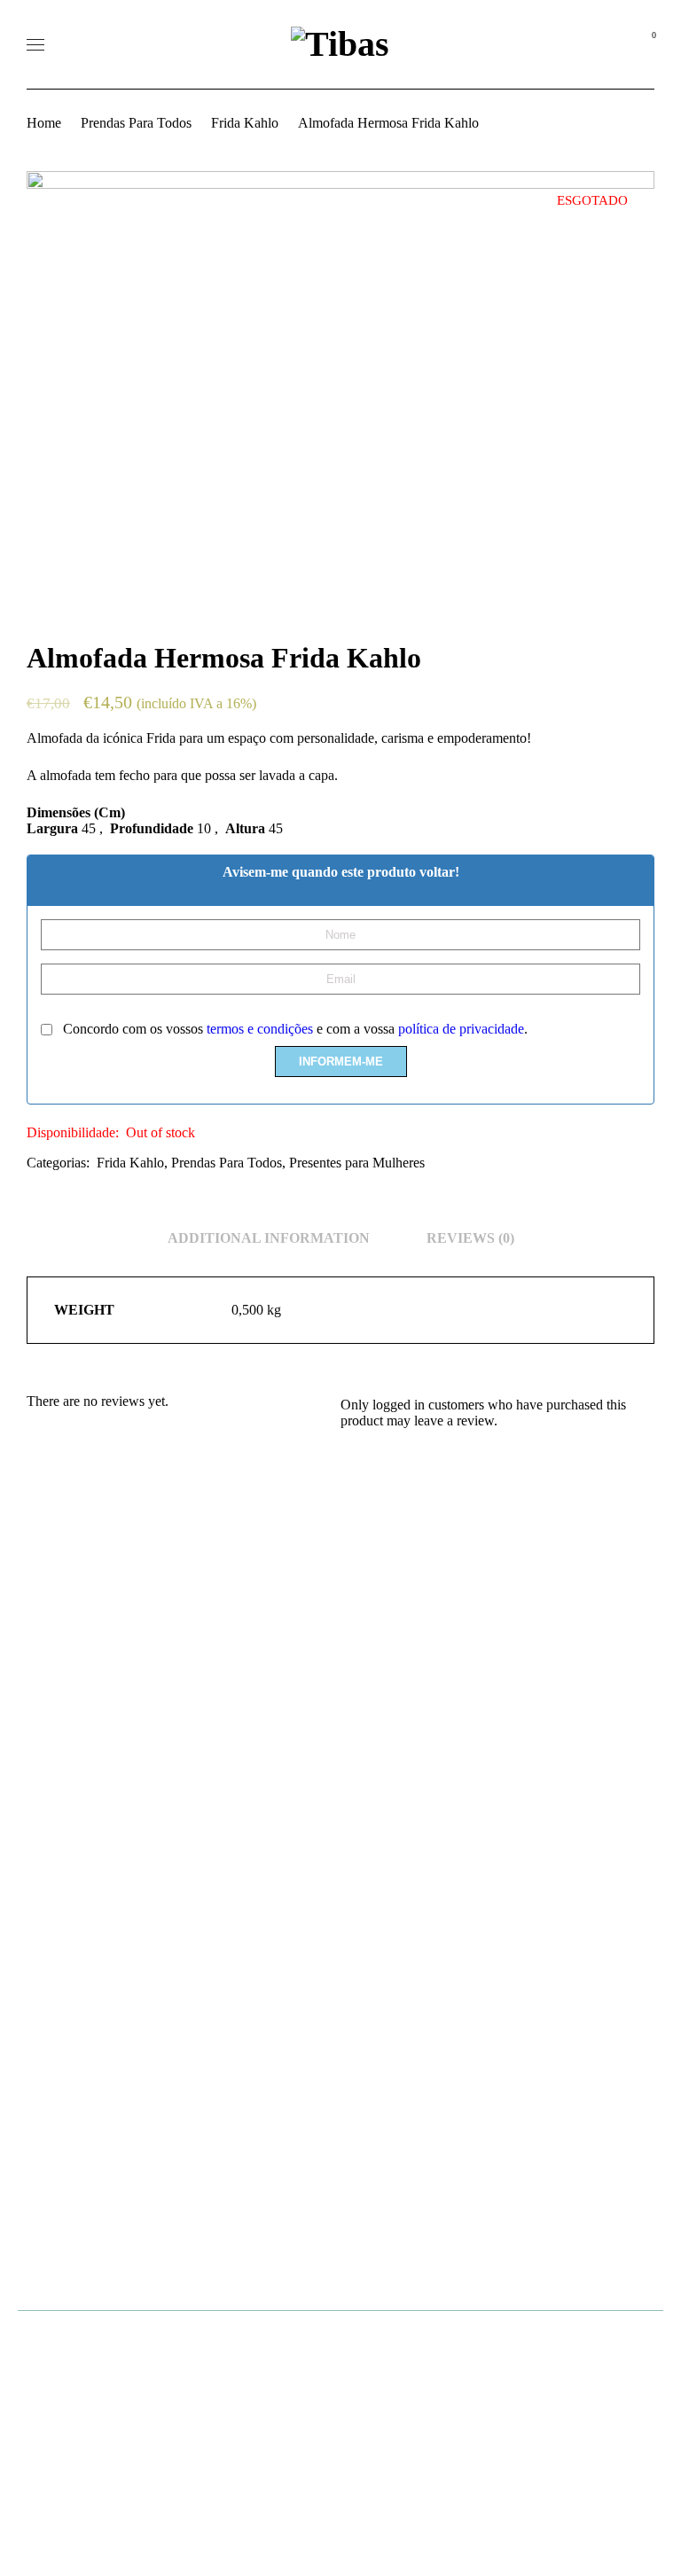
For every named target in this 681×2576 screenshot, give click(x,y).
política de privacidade (461, 1029)
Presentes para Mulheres (357, 1163)
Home (44, 123)
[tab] (269, 1238)
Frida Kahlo (245, 123)
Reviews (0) (470, 1238)
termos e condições (260, 1029)
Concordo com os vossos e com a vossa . (294, 1029)
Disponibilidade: (73, 1132)
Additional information (269, 1238)
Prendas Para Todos (136, 123)
